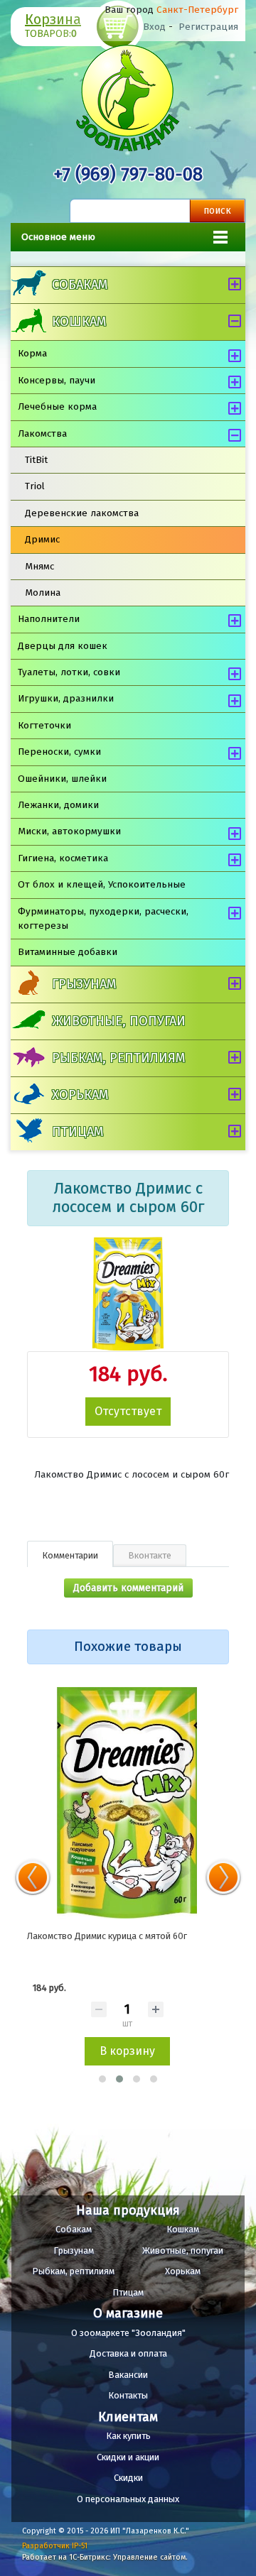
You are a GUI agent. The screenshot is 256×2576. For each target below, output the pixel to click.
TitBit (36, 460)
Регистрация (208, 27)
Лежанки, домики (58, 805)
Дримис (42, 539)
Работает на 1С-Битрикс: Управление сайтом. (105, 2557)
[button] (102, 2079)
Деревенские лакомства (82, 513)
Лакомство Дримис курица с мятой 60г (107, 1936)
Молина (43, 593)
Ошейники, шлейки (62, 779)
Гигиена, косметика (63, 858)
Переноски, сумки (59, 752)
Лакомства (42, 433)
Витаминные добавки (68, 952)
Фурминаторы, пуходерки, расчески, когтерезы (103, 918)
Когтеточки (44, 725)
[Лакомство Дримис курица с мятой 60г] (127, 1803)
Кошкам (79, 322)
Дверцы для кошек (63, 646)
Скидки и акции (128, 2457)
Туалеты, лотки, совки (69, 672)
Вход (154, 27)
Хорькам (80, 1095)
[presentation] (33, 1877)
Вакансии (128, 2375)
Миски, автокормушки (69, 831)
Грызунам (84, 984)
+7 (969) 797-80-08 (128, 174)
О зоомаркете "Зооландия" (128, 2333)
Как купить (128, 2436)
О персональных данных (128, 2499)
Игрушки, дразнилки (66, 698)
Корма (32, 353)
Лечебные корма (57, 406)
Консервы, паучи (57, 380)
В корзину (127, 2051)
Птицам (78, 1132)
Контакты (128, 2395)
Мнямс (39, 566)
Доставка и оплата (128, 2353)
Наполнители (49, 619)
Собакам (80, 285)
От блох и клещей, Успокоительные (102, 884)
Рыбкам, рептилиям (118, 1058)
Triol (35, 486)
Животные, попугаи (119, 1021)
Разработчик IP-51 (55, 2546)
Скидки (128, 2478)
